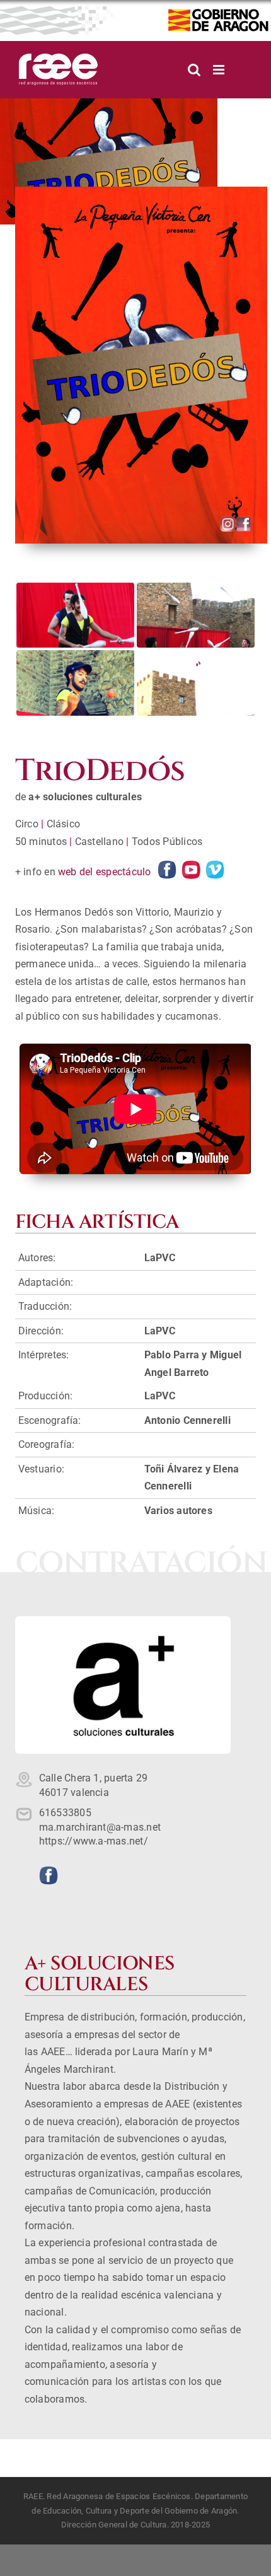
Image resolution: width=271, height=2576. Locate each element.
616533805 (65, 1813)
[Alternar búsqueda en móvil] (194, 70)
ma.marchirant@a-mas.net (100, 1827)
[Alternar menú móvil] (220, 70)
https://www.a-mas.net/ (94, 1841)
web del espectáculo (105, 872)
